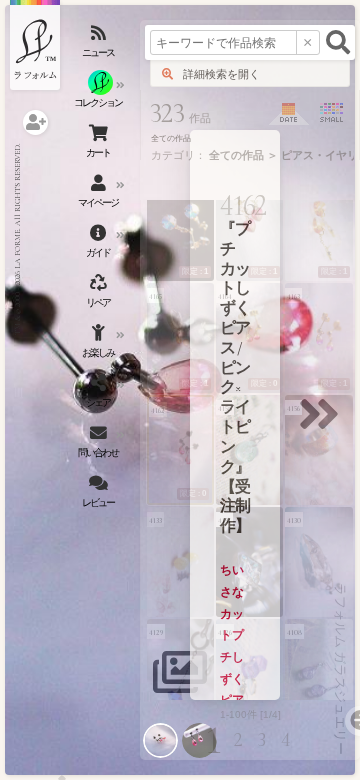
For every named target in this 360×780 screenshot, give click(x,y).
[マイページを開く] (100, 195)
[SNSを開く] (100, 395)
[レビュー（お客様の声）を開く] (100, 495)
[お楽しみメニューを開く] (100, 345)
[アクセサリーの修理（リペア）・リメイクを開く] (100, 295)
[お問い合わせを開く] (100, 445)
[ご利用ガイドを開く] (100, 245)
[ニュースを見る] (100, 45)
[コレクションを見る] (100, 95)
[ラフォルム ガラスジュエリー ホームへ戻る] (35, 45)
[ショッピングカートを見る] (100, 145)
